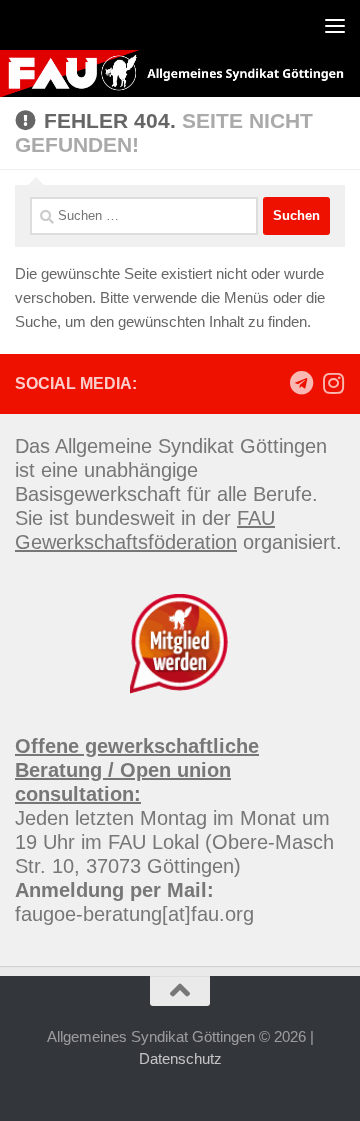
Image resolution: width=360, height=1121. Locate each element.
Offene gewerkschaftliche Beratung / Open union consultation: (137, 770)
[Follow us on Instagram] (333, 383)
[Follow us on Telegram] (301, 383)
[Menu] (335, 25)
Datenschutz (180, 1058)
